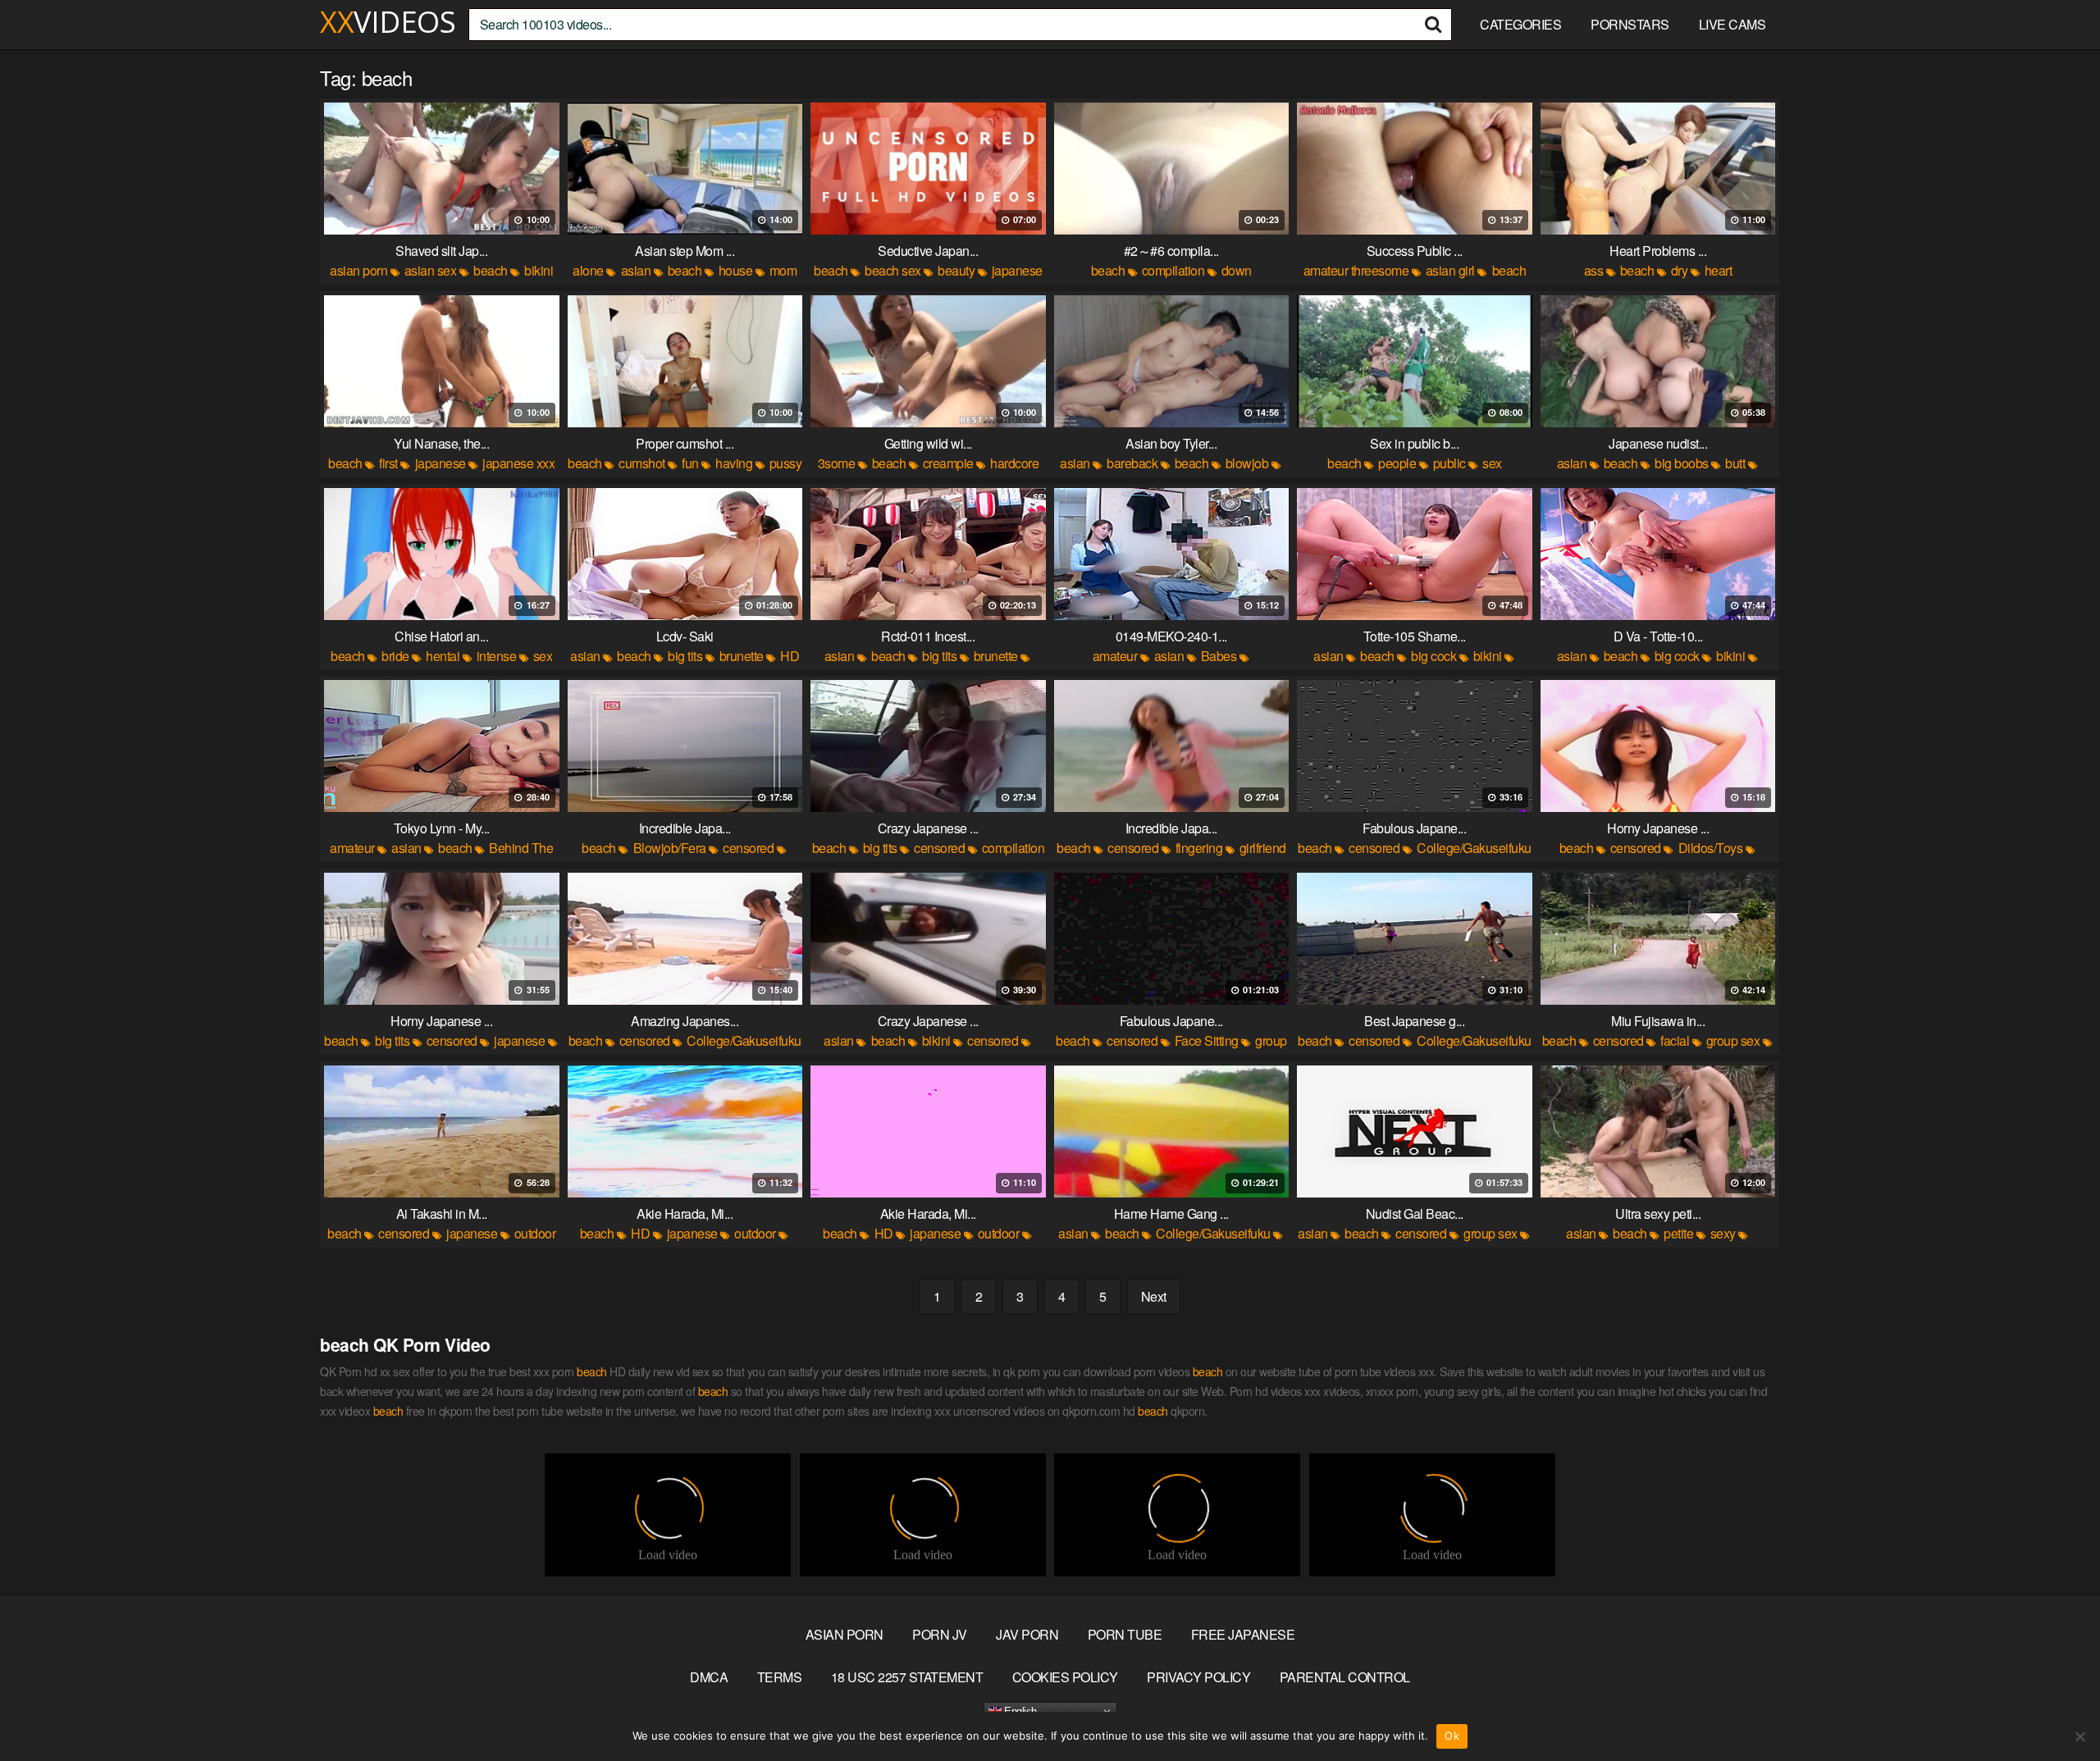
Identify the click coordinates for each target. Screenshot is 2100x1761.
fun (690, 463)
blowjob (1247, 463)
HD (790, 656)
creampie (948, 463)
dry (1680, 270)
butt (1735, 463)
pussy (786, 463)
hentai (443, 656)
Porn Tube (1125, 1634)
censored (748, 848)
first (388, 463)
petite (1678, 1233)
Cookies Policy (1065, 1677)
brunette (742, 656)
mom (783, 270)
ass (1594, 270)
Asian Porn (845, 1634)
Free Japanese (1243, 1634)
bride (395, 656)
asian (636, 270)
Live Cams (1732, 24)
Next (1154, 1296)
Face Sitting (1207, 1040)
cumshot (642, 463)
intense (497, 656)
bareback (1132, 463)
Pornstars (1630, 24)
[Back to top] (2055, 1709)
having (734, 463)
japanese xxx (518, 463)
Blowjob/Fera (670, 848)
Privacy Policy (1198, 1677)
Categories (1520, 24)
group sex (1733, 1040)
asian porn (358, 270)
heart (1719, 270)
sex (1492, 463)
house (736, 270)
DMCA (709, 1677)
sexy (1723, 1233)
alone (588, 270)
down (1237, 270)
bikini (539, 270)
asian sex (431, 270)
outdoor (535, 1233)
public (1449, 463)
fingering (1199, 848)
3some (837, 463)
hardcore (1014, 463)
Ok (1452, 1736)
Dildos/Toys (1711, 848)
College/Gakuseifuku (1474, 848)
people (1397, 463)
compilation (1173, 270)
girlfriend (1263, 848)
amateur (1115, 656)
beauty (956, 270)
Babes (1219, 656)
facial (1675, 1040)
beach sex (893, 270)
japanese (1017, 270)
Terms (780, 1677)
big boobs (1682, 463)
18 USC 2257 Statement (907, 1677)
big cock (1433, 656)
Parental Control (1345, 1677)
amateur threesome (1356, 270)
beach (491, 270)
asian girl (1450, 270)
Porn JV (940, 1634)
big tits (685, 656)
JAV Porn (1027, 1634)
